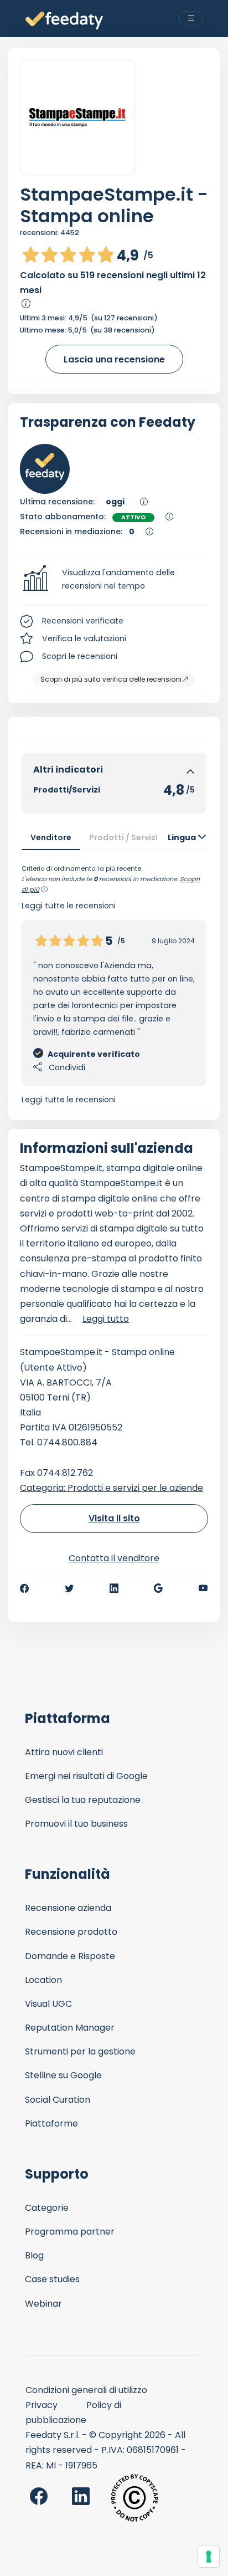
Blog (34, 2255)
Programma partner (70, 2232)
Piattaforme (51, 2123)
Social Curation (58, 2100)
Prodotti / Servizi (123, 837)
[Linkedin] (114, 1588)
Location (43, 1980)
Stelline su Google (63, 2075)
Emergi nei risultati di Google (86, 1776)
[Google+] (158, 1588)
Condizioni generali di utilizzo (86, 2390)
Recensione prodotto (71, 1932)
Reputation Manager (70, 2028)
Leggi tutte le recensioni (69, 1100)
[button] (114, 580)
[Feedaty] (64, 21)
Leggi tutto (106, 1319)
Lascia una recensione (114, 359)
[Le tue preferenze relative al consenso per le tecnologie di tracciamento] (209, 2557)
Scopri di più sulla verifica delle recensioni (111, 679)
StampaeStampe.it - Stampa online (114, 205)
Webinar (43, 2304)
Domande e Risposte (70, 1956)
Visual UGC (48, 2004)
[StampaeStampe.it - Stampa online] (77, 117)
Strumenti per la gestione (80, 2051)
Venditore (51, 837)
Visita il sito (114, 1518)
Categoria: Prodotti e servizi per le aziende (112, 1488)
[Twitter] (69, 1588)
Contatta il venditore (114, 1558)
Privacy (42, 2405)
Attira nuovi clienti (64, 1752)
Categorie (47, 2208)
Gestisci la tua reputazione (83, 1800)
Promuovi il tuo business (76, 1824)
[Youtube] (203, 1588)
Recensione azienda (68, 1908)
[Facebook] (24, 1588)
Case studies (52, 2279)
